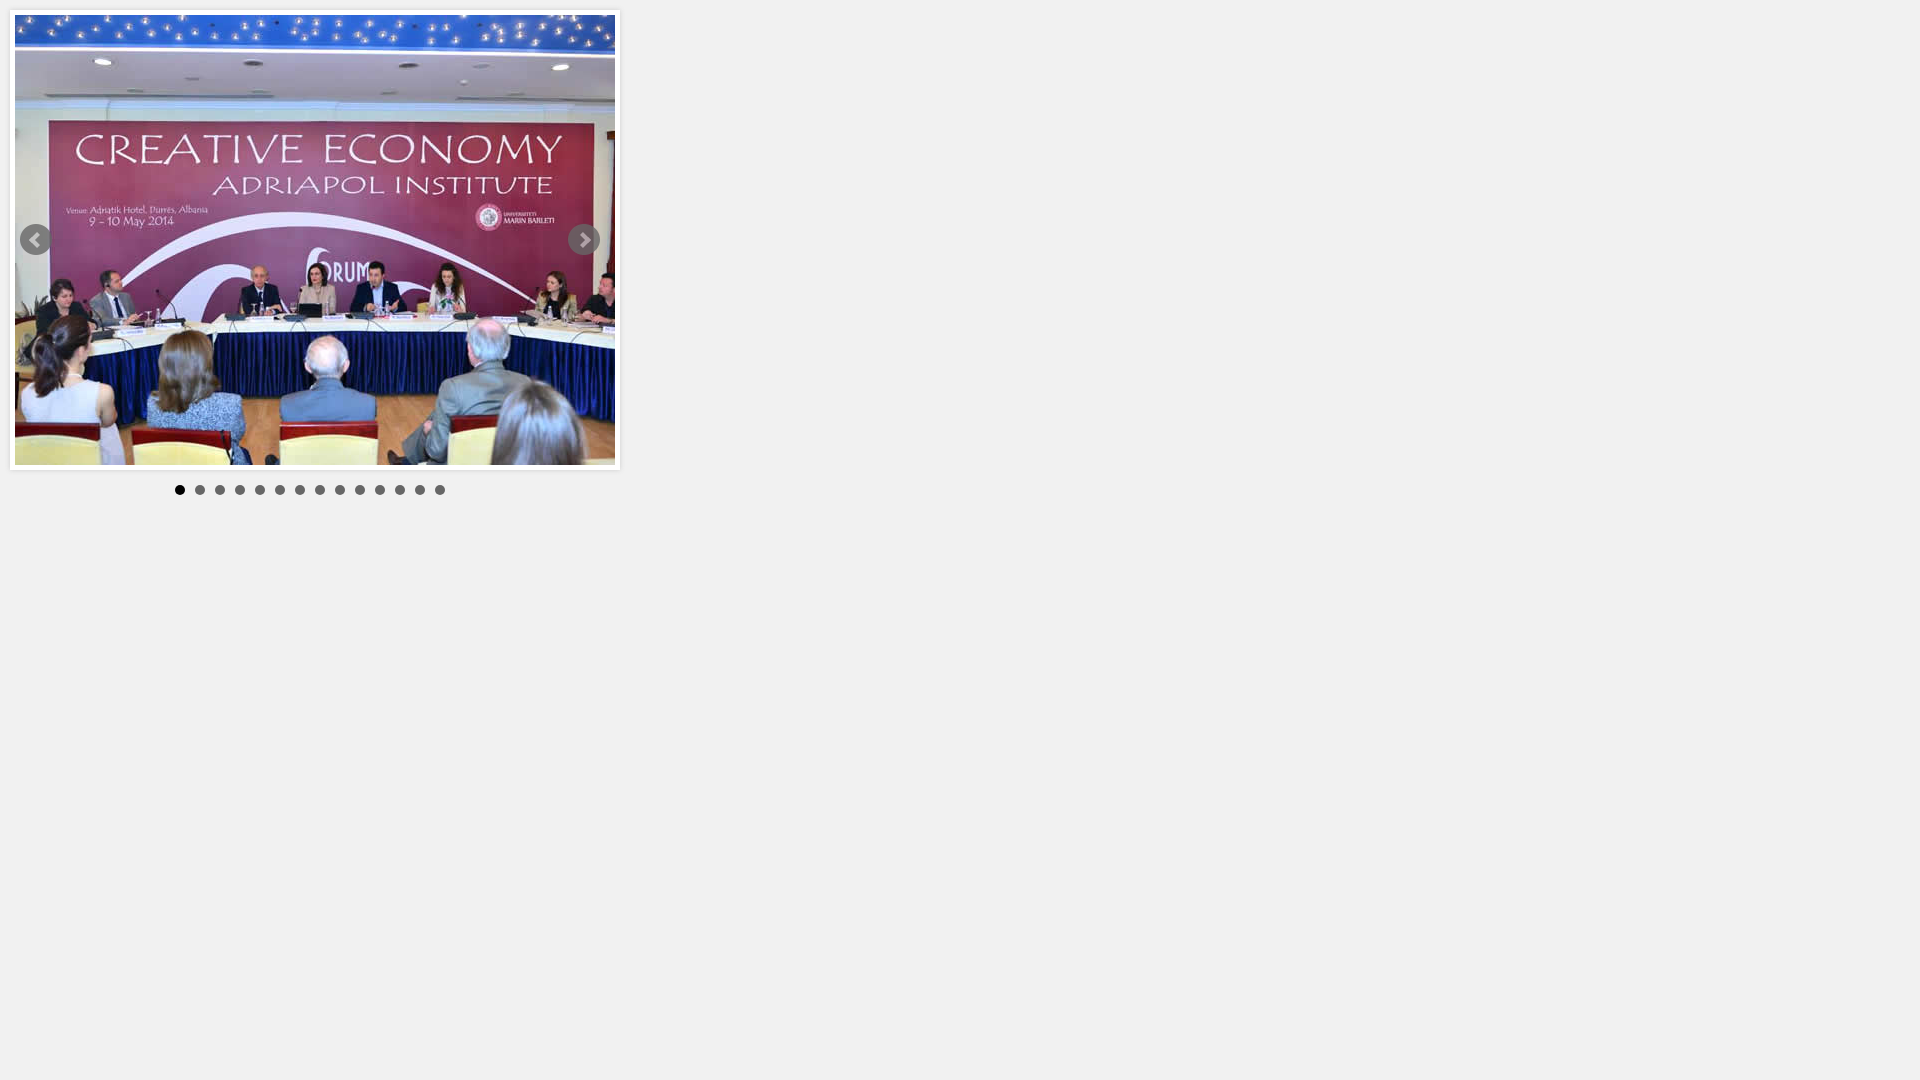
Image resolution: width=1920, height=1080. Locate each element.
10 (360, 490)
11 (380, 490)
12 (400, 490)
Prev (36, 240)
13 (420, 490)
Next (584, 240)
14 (440, 490)
